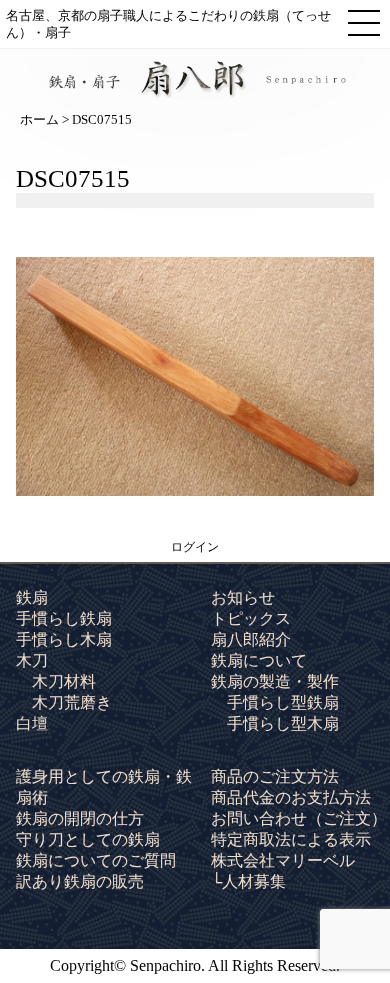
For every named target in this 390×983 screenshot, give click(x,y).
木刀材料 (64, 681)
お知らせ (243, 597)
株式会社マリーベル (283, 860)
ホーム (39, 119)
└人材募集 (248, 881)
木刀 (32, 660)
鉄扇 (32, 597)
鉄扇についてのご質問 (96, 860)
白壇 (32, 723)
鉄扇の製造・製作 (275, 681)
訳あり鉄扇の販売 (80, 881)
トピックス (251, 618)
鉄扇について (259, 660)
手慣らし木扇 (64, 639)
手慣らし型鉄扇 (283, 702)
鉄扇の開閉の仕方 (80, 818)
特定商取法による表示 (291, 839)
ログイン (195, 547)
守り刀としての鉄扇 (88, 839)
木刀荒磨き (72, 702)
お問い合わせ (299, 818)
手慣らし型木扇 (283, 723)
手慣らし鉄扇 (64, 618)
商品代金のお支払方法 (291, 797)
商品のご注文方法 (275, 776)
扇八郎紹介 (251, 639)
